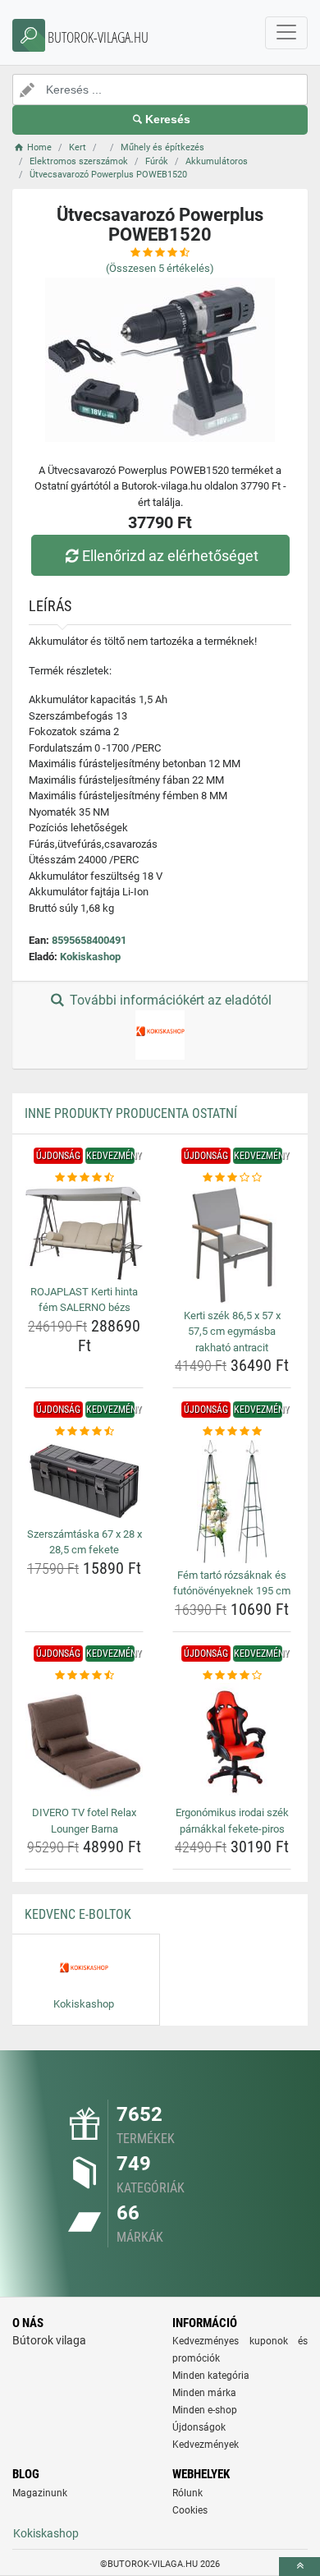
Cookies (190, 2510)
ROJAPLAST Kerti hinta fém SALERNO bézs (84, 1300)
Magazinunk (40, 2493)
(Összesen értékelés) (160, 268)
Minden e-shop (205, 2410)
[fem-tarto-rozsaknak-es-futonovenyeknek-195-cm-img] (232, 1502)
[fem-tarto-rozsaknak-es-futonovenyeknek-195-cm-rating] (232, 1432)
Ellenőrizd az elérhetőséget (170, 556)
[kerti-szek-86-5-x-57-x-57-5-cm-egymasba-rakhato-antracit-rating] (232, 1178)
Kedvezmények (206, 2445)
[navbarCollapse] (286, 33)
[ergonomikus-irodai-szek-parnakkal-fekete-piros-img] (232, 1742)
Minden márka (204, 2393)
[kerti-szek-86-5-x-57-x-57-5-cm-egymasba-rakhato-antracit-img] (232, 1245)
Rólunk (187, 2493)
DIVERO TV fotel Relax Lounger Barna (84, 1821)
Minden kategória (211, 2376)
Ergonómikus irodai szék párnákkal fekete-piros (232, 1821)
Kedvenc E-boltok (78, 1914)
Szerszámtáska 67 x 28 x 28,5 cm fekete (85, 1542)
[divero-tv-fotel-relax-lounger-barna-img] (84, 1742)
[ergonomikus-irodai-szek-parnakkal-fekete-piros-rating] (232, 1676)
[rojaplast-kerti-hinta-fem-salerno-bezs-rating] (84, 1178)
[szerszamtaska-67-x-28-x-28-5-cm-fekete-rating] (84, 1432)
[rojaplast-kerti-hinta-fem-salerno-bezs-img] (84, 1233)
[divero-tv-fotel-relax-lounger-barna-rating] (84, 1676)
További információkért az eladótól (169, 1000)
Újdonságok (199, 2427)
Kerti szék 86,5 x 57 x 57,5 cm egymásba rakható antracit (232, 1332)
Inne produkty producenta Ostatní (131, 1113)
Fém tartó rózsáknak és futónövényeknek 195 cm (232, 1583)
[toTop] (299, 2567)
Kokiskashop (90, 957)
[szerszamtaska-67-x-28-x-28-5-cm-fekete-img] (84, 1481)
